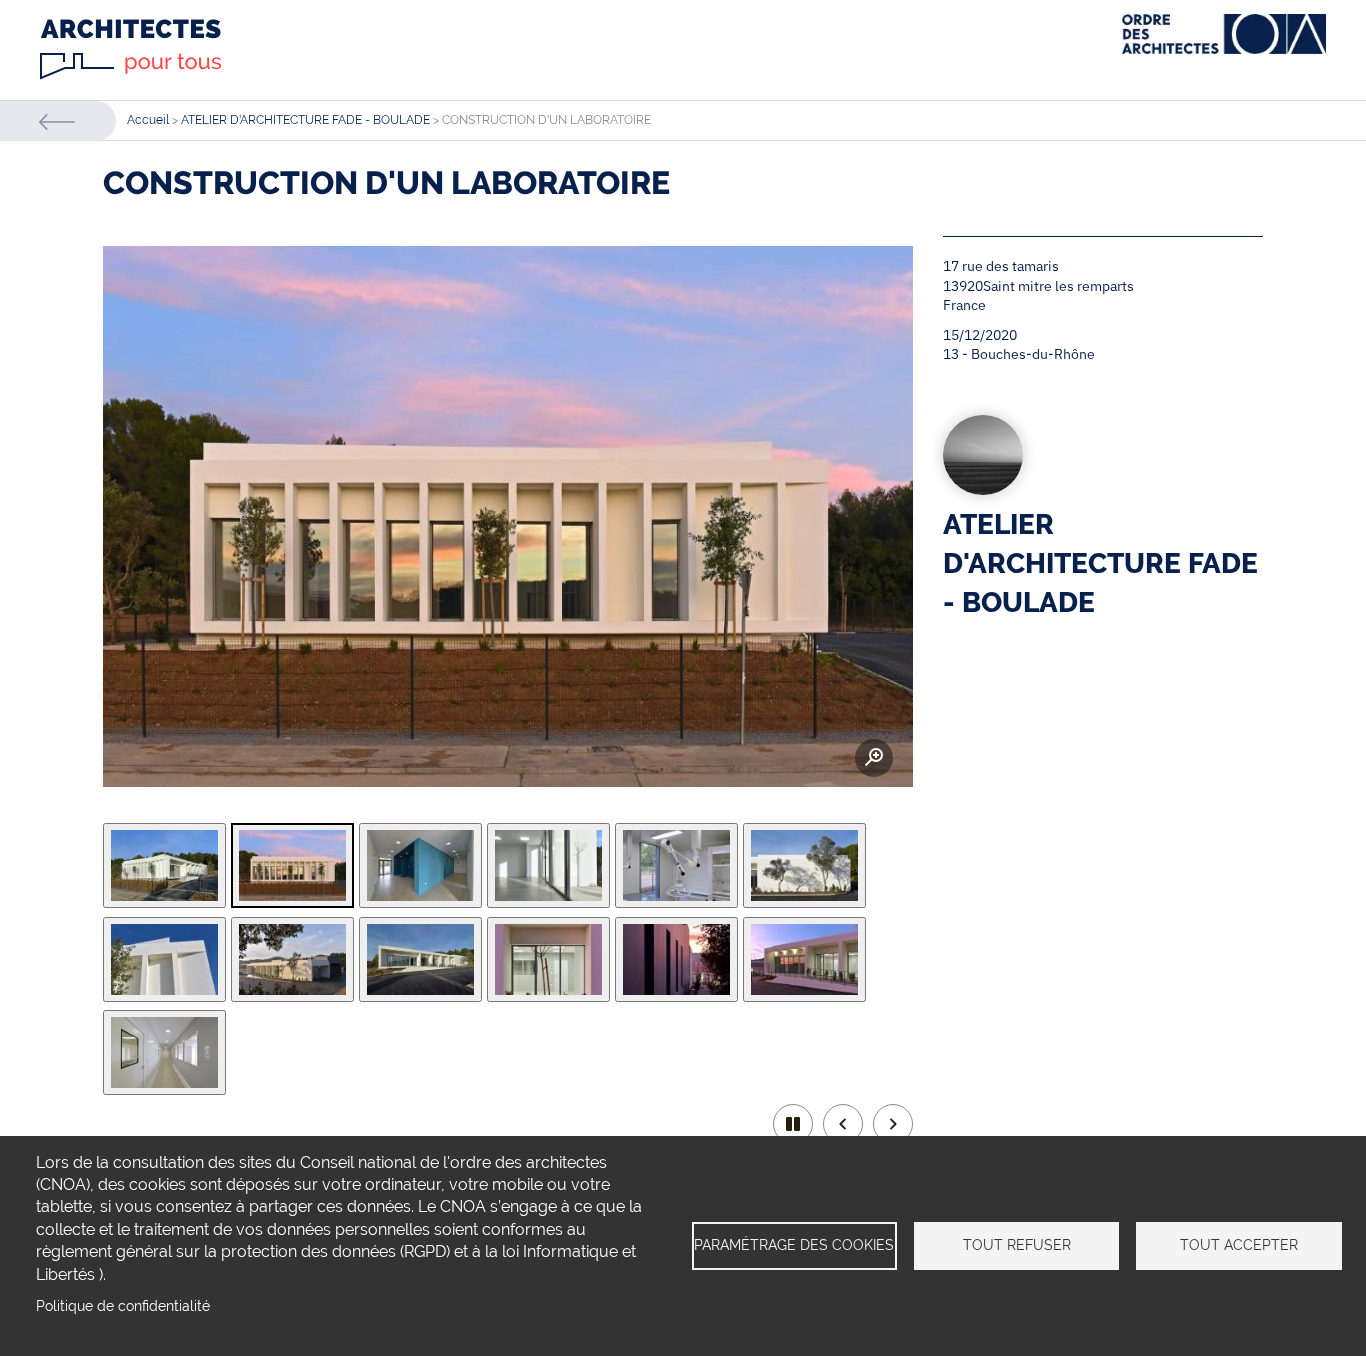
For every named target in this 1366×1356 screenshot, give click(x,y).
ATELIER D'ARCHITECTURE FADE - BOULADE (305, 120)
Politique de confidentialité (123, 1306)
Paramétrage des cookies (794, 1245)
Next (893, 1124)
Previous (843, 1124)
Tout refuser (1017, 1245)
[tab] (164, 865)
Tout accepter (1239, 1245)
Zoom (112, 758)
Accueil (148, 120)
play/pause (793, 1124)
